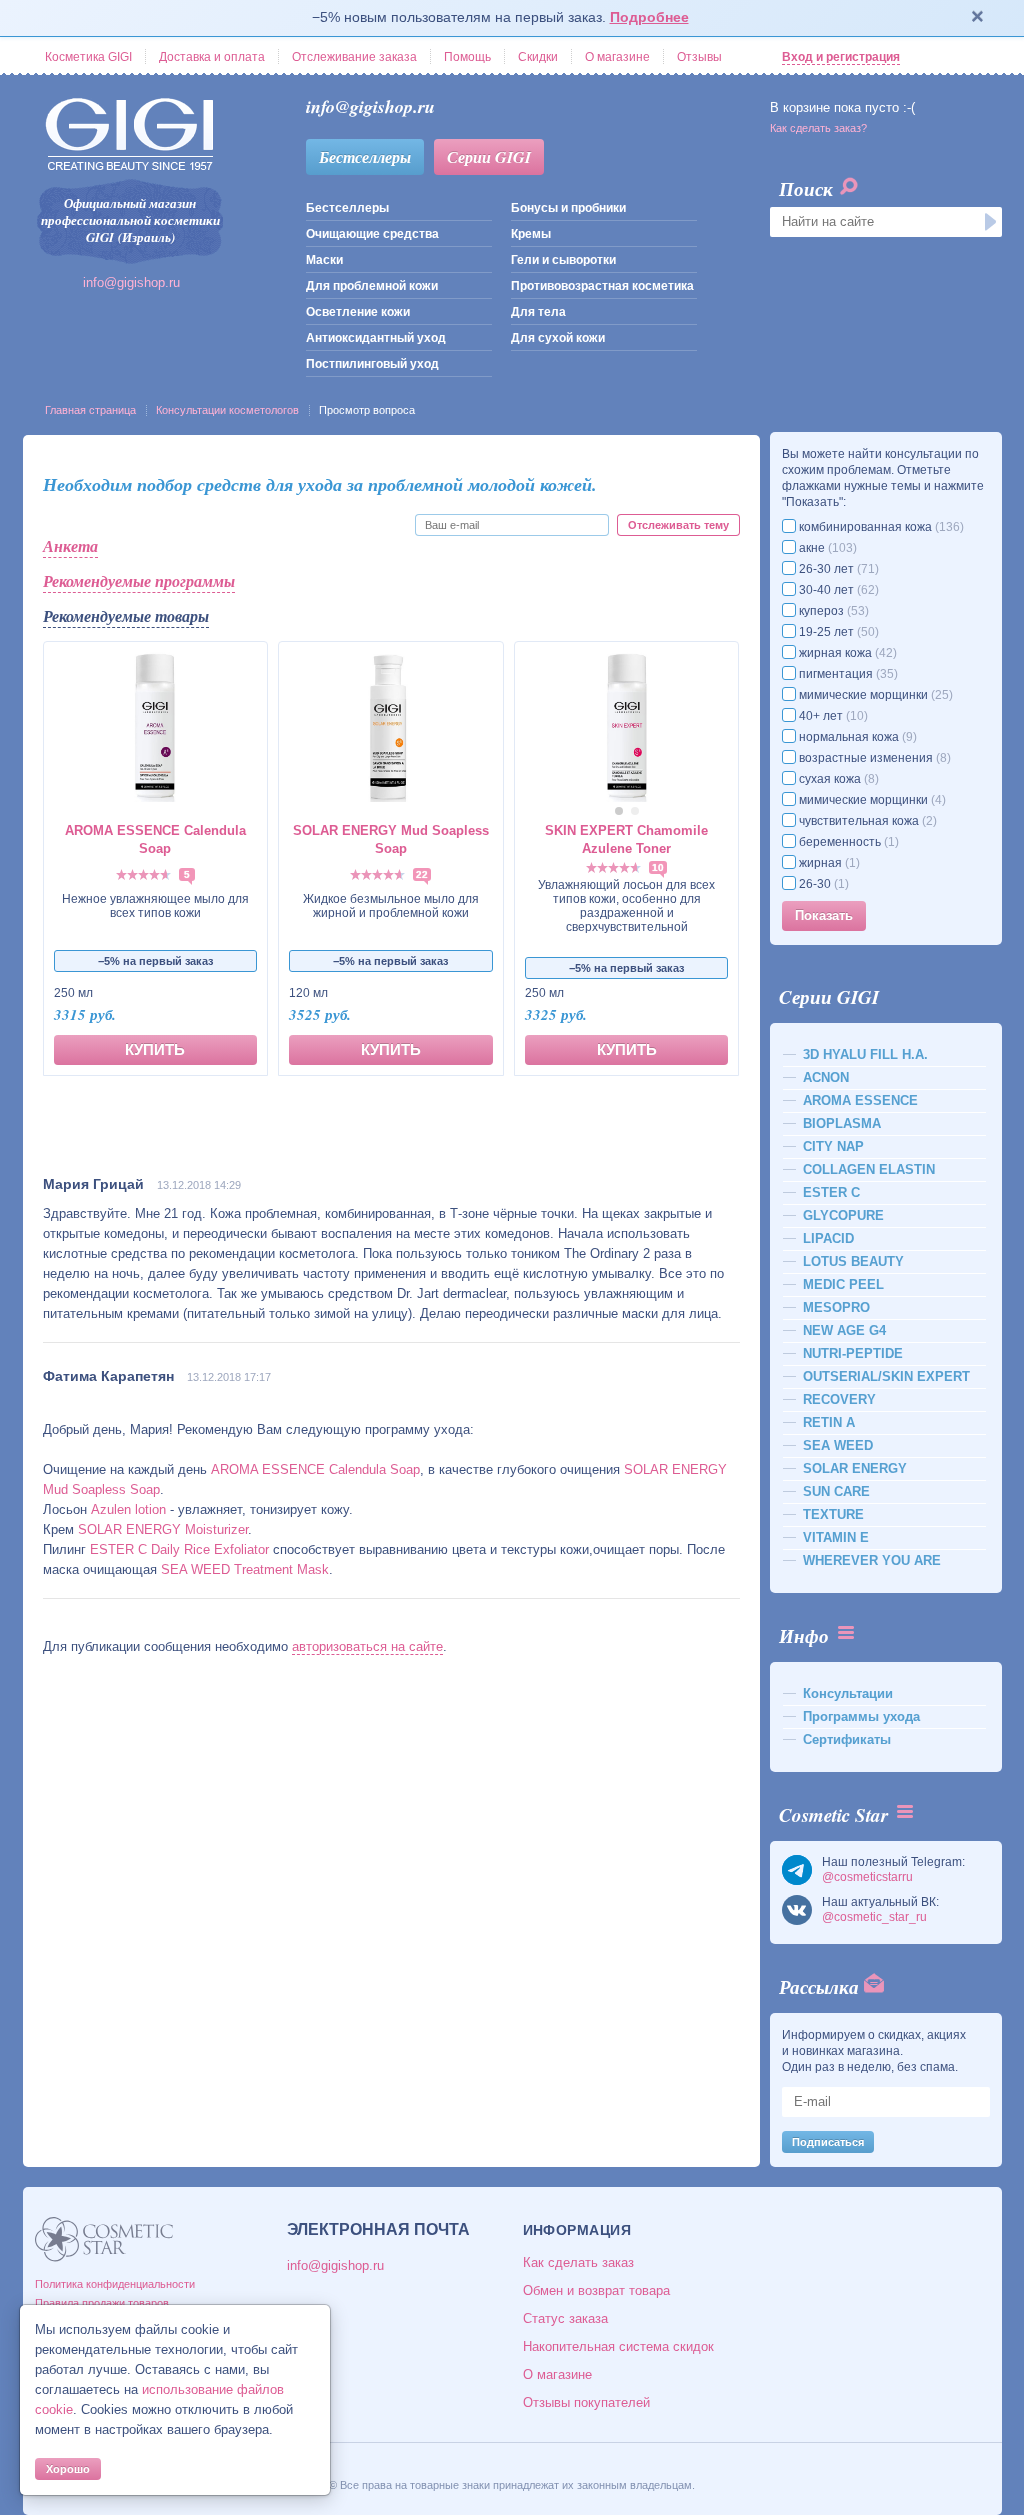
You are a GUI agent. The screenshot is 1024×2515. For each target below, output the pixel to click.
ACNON (826, 1077)
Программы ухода (861, 1716)
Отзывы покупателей (586, 2402)
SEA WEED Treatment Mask (245, 1569)
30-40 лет (837, 590)
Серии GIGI (489, 157)
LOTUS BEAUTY (853, 1261)
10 (658, 867)
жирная (828, 863)
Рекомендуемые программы (139, 581)
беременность (847, 842)
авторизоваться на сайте (367, 1646)
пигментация (847, 674)
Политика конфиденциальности (115, 2284)
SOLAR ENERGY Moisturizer (163, 1529)
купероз (832, 611)
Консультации (848, 1693)
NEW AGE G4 (844, 1330)
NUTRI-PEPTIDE (853, 1353)
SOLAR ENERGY (855, 1468)
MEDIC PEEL (843, 1284)
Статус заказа (565, 2318)
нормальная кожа (856, 737)
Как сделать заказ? (818, 128)
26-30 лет (837, 569)
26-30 (822, 884)
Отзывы (699, 57)
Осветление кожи (358, 312)
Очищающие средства (372, 234)
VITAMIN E (836, 1537)
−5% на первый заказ (155, 961)
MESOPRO (836, 1307)
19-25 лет (837, 632)
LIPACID (828, 1238)
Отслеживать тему (678, 525)
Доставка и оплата (212, 57)
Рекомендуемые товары (126, 616)
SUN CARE (836, 1491)
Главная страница (90, 410)
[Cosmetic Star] (104, 2239)
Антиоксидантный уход (376, 338)
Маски (324, 260)
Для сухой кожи (558, 338)
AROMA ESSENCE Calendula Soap (315, 1469)
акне (826, 548)
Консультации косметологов (227, 410)
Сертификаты (847, 1739)
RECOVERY (839, 1399)
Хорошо (68, 2469)
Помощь (467, 57)
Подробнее (649, 17)
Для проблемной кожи (372, 286)
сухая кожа (837, 779)
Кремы (531, 234)
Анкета (70, 546)
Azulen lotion (128, 1509)
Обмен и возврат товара (596, 2290)
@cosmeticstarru (867, 1877)
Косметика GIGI (88, 57)
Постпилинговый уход (372, 364)
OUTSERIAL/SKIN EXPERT (886, 1376)
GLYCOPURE (843, 1215)
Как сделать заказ (578, 2262)
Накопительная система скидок (618, 2346)
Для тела (538, 312)
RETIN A (829, 1422)
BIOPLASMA (842, 1123)
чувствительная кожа (866, 821)
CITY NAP (833, 1146)
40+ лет (832, 716)
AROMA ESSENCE (860, 1100)
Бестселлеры (365, 157)
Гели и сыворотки (563, 260)
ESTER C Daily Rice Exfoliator (179, 1549)
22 (422, 874)
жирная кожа (846, 653)
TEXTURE (833, 1514)
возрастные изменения (873, 758)
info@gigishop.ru (131, 282)
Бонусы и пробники (568, 208)
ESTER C (831, 1192)
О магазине (617, 57)
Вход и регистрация (841, 57)
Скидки (538, 57)
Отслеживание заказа (354, 57)
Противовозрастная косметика (602, 286)
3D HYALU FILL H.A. (865, 1054)
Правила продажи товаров (102, 2303)
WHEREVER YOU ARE (872, 1560)
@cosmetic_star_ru (874, 1917)
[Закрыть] (978, 18)
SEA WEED (838, 1445)
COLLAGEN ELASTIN (869, 1169)
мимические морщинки (874, 695)
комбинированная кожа (880, 527)
